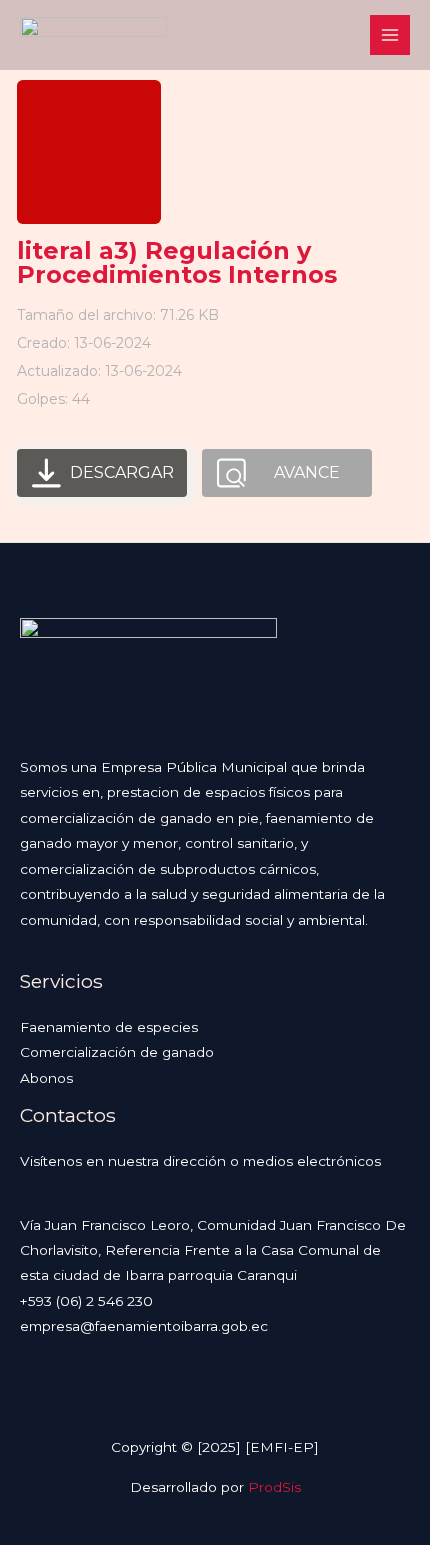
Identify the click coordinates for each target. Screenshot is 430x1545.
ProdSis (274, 1487)
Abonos (46, 1078)
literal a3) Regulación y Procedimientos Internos (177, 262)
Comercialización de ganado (117, 1052)
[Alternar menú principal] (390, 35)
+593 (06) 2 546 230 (86, 1301)
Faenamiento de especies (109, 1027)
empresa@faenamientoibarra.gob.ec (144, 1326)
